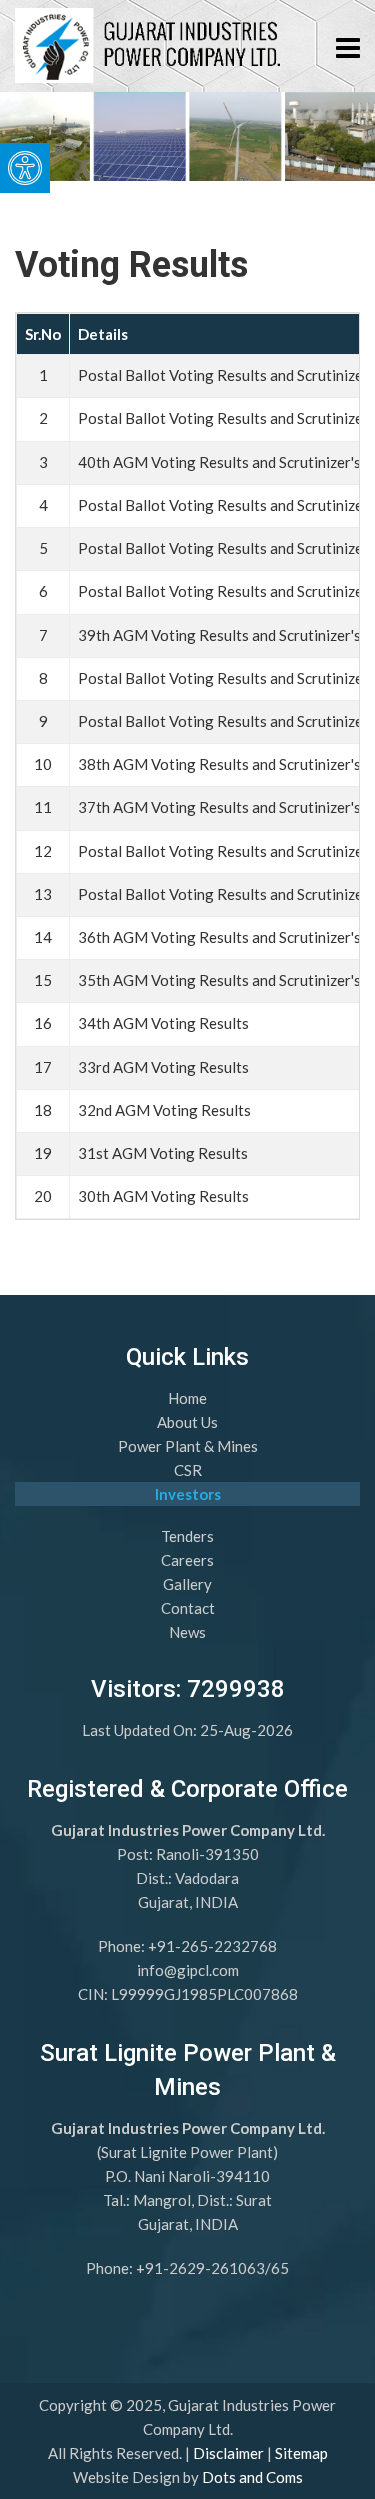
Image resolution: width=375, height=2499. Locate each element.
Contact (188, 1608)
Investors (188, 1494)
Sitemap (301, 2453)
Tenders (187, 1536)
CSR (188, 1470)
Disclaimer (228, 2453)
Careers (187, 1560)
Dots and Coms (252, 2477)
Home (187, 1398)
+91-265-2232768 (212, 1946)
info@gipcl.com (188, 1970)
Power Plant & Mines (188, 1446)
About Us (187, 1422)
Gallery (187, 1584)
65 (280, 2268)
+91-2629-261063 (200, 2268)
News (187, 1632)
